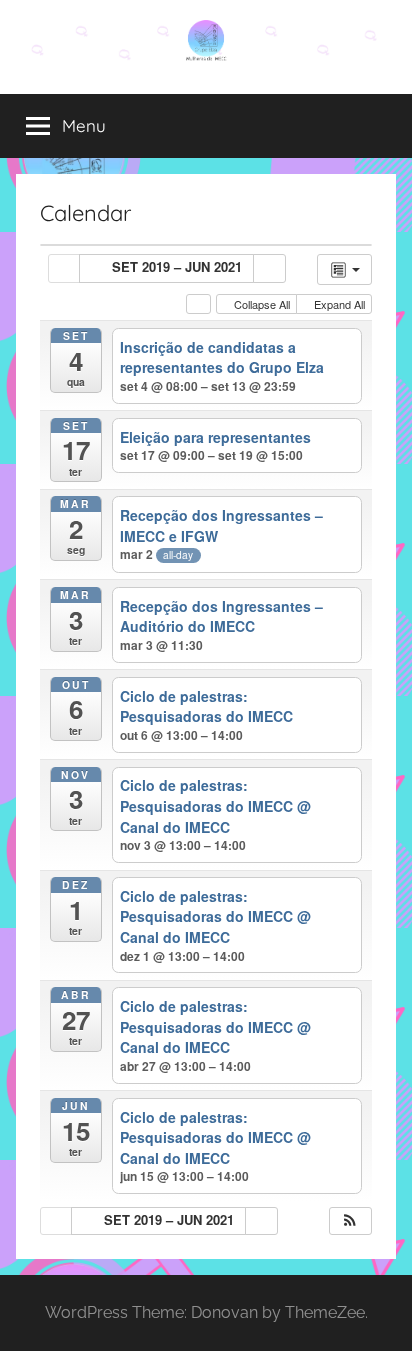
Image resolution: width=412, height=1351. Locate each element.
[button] (350, 1221)
